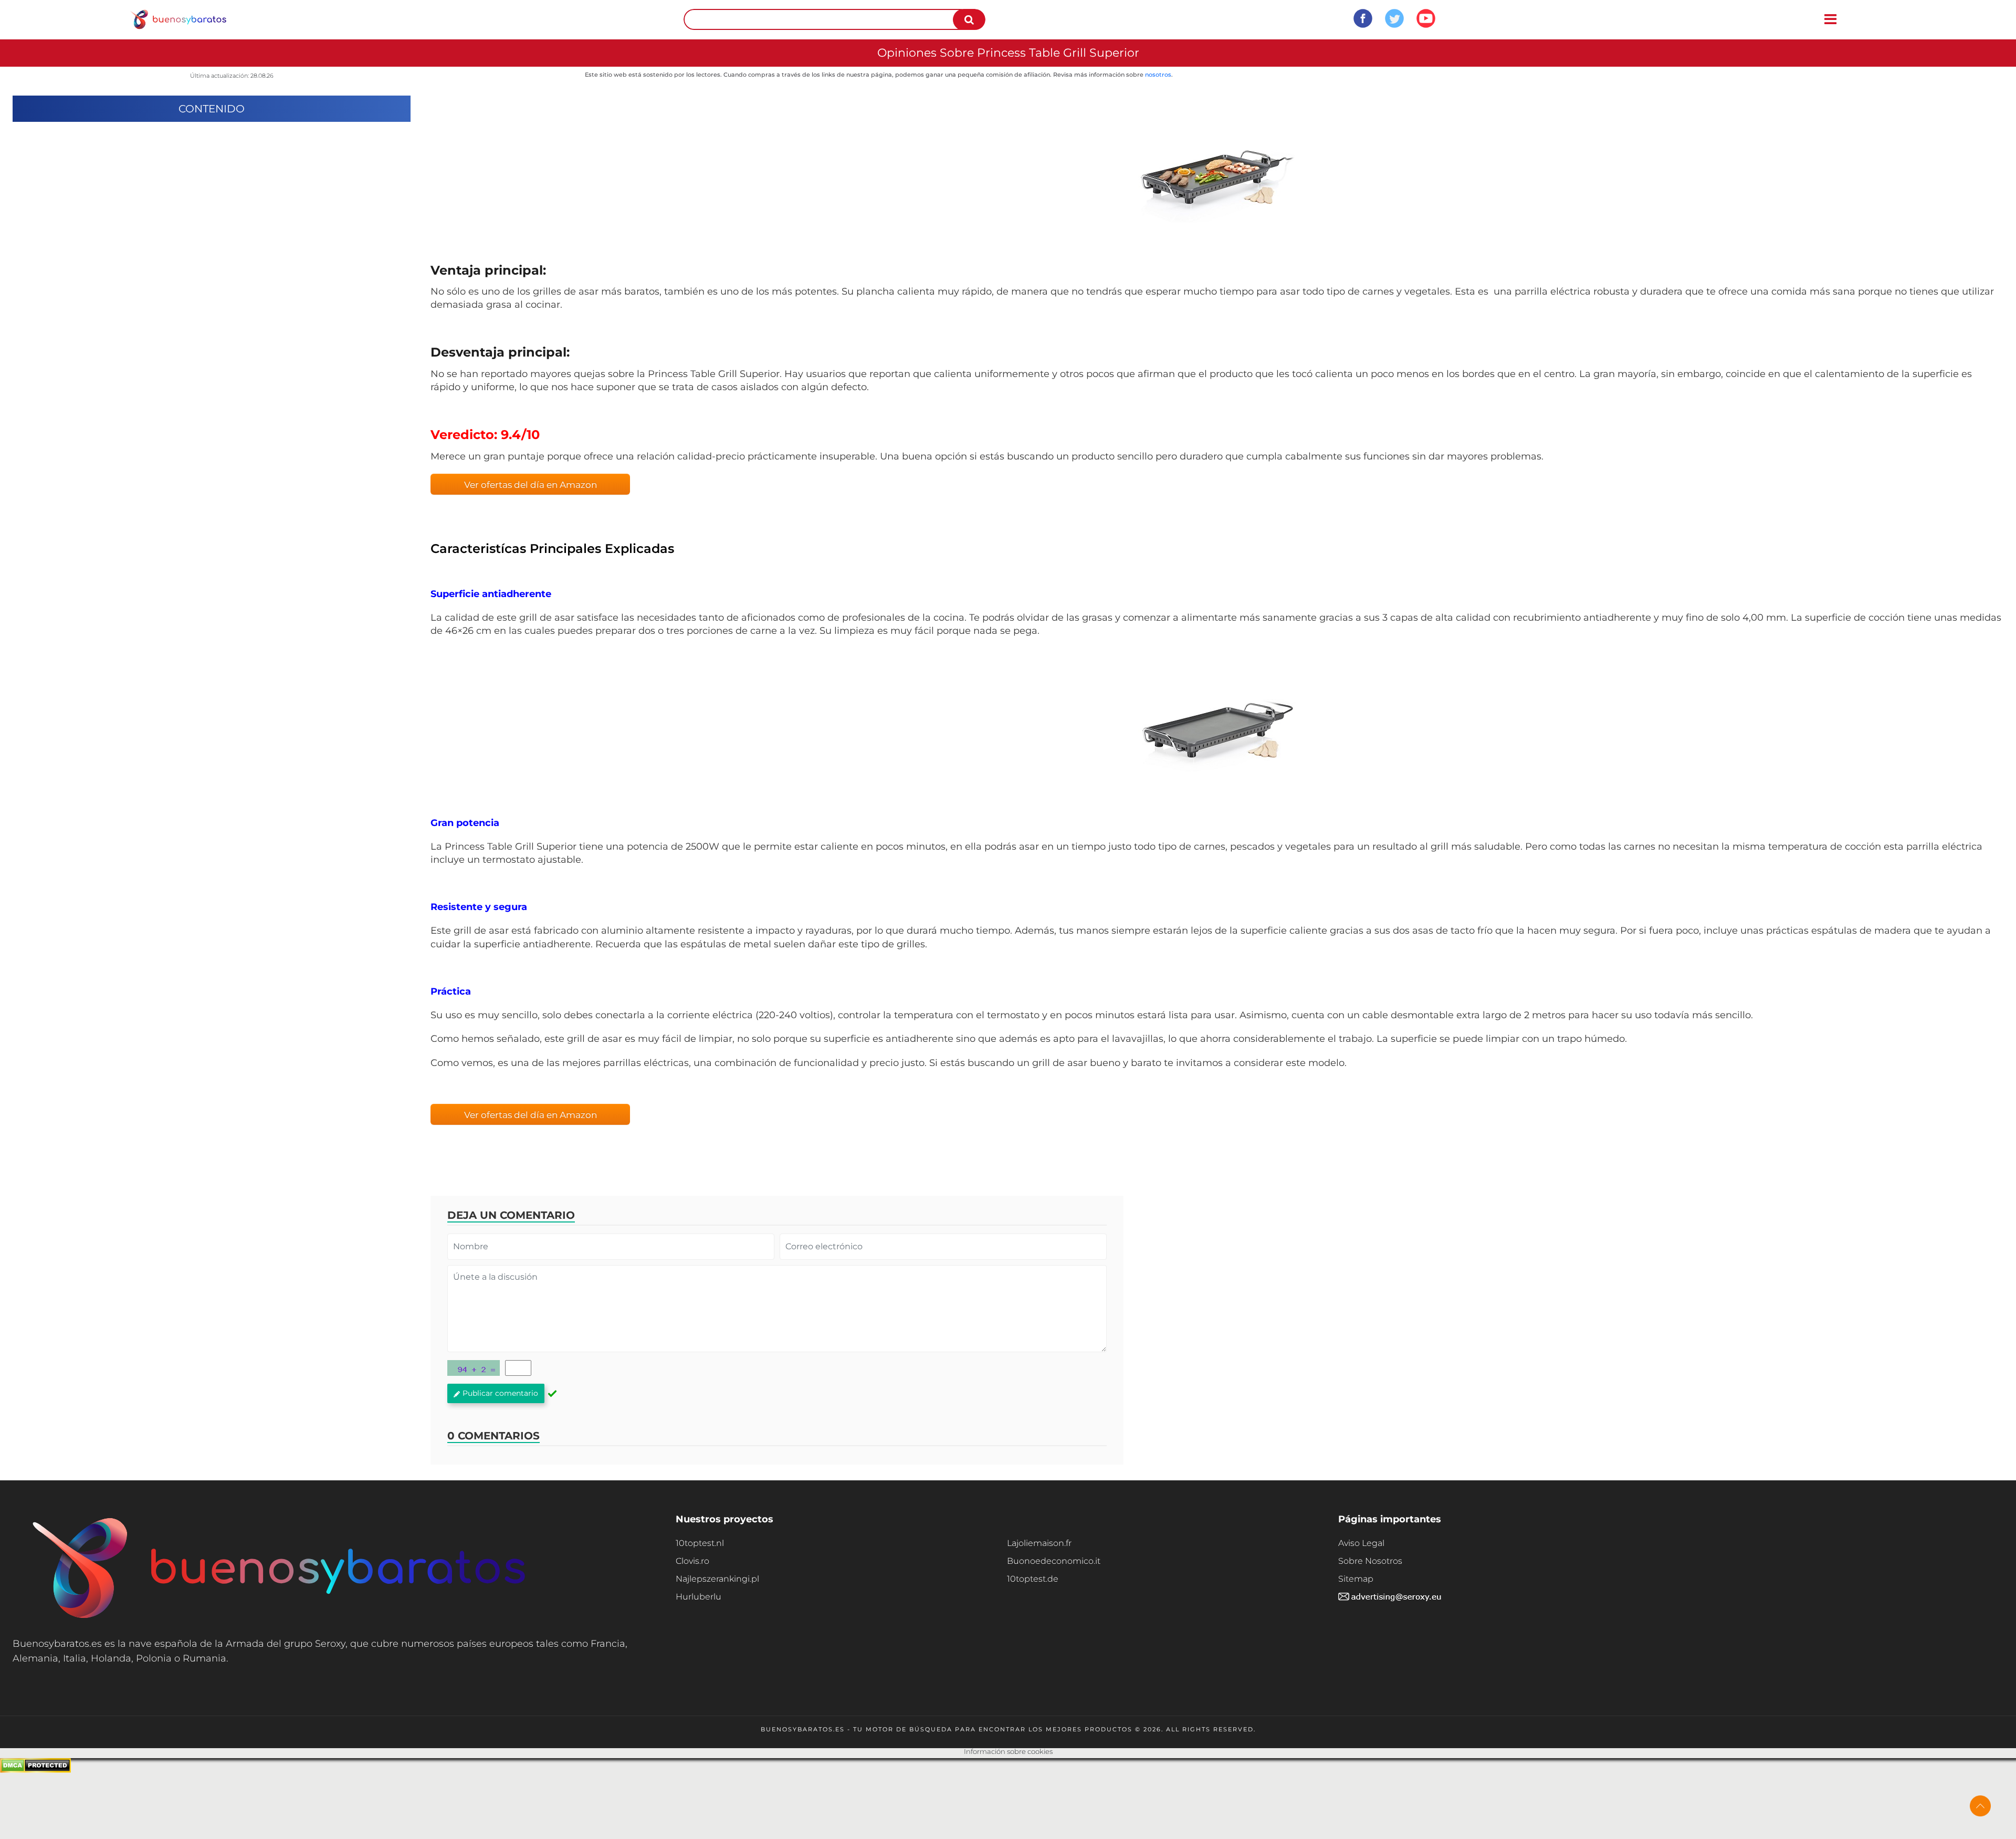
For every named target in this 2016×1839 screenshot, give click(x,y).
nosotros (1158, 75)
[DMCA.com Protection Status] (35, 1770)
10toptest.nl (700, 1543)
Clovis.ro (692, 1561)
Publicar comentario (500, 1393)
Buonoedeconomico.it (1054, 1561)
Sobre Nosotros (1370, 1561)
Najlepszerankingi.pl (717, 1579)
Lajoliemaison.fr (1039, 1543)
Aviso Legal (1361, 1543)
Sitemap (1356, 1579)
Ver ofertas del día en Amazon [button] (531, 485)
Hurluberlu (699, 1597)
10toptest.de (1033, 1579)
